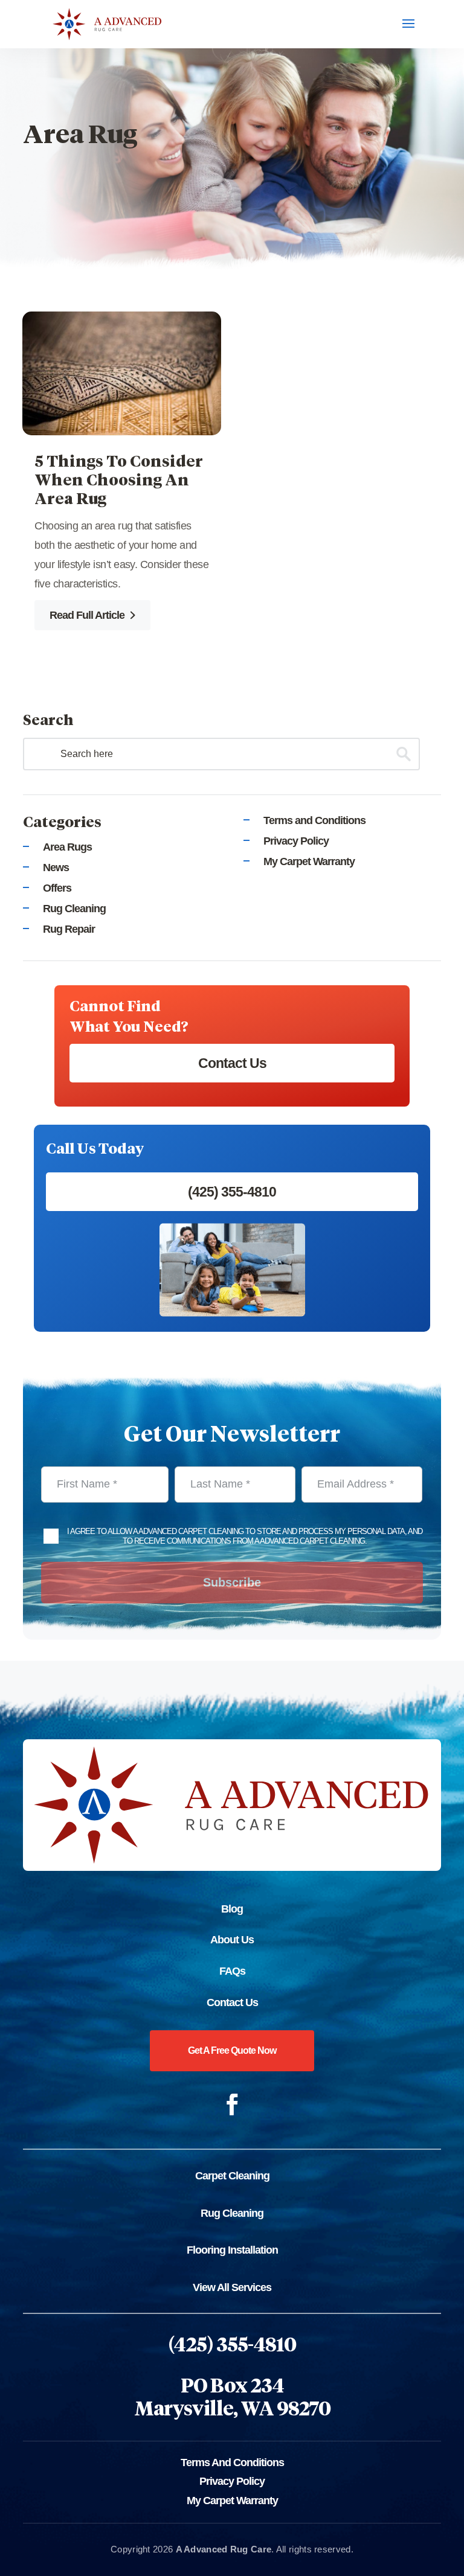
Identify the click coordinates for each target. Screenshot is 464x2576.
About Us (232, 1940)
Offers (57, 888)
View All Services (232, 2287)
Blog (232, 1909)
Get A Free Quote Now (232, 2050)
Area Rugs (67, 847)
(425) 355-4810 (232, 1192)
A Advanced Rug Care (224, 2549)
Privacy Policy (296, 841)
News (56, 868)
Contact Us (232, 1063)
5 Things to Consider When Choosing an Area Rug (119, 481)
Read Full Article (88, 615)
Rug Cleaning (74, 909)
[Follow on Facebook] (232, 2105)
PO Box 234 (232, 2387)
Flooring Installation (232, 2250)
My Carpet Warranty (309, 861)
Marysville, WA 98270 (232, 2410)
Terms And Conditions (232, 2463)
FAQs (232, 1971)
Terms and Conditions (314, 820)
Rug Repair (69, 929)
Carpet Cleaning (232, 2176)
